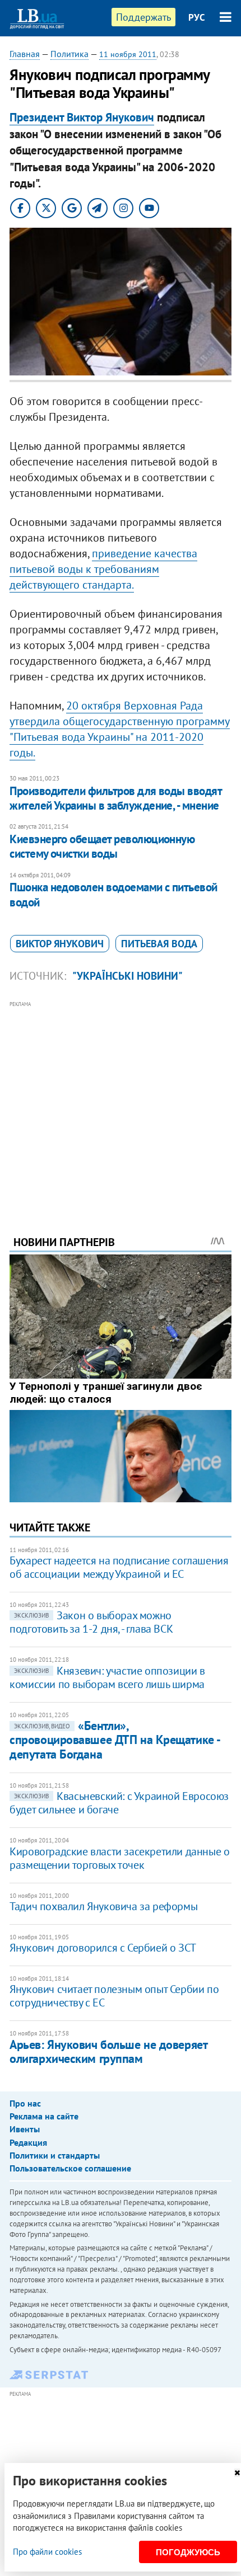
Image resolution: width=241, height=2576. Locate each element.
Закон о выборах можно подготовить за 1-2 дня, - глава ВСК (91, 1622)
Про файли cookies (47, 2552)
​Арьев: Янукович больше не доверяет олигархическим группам (108, 2051)
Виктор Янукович (60, 944)
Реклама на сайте (44, 2116)
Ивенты (25, 2129)
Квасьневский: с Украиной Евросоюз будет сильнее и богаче (119, 1803)
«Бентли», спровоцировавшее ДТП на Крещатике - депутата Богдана (115, 1740)
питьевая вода (159, 944)
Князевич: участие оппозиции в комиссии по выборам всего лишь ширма (107, 1677)
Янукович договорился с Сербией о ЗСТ (103, 1948)
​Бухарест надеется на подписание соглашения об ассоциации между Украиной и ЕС (119, 1567)
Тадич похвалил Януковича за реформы (103, 1906)
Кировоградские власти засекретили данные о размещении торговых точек (119, 1858)
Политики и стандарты (55, 2155)
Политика (69, 54)
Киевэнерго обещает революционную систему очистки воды (102, 846)
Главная (25, 54)
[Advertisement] (121, 1103)
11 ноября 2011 (128, 54)
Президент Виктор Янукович (82, 117)
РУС (197, 17)
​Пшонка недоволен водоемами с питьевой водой (113, 894)
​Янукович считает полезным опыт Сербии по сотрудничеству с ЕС (114, 1996)
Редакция (28, 2142)
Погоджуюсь (188, 2552)
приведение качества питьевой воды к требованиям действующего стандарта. (103, 569)
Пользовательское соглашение (70, 2168)
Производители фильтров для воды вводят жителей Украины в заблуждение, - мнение (115, 798)
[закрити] (237, 2473)
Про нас (25, 2103)
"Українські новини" (128, 976)
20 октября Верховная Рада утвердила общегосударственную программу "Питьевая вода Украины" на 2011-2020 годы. (120, 729)
